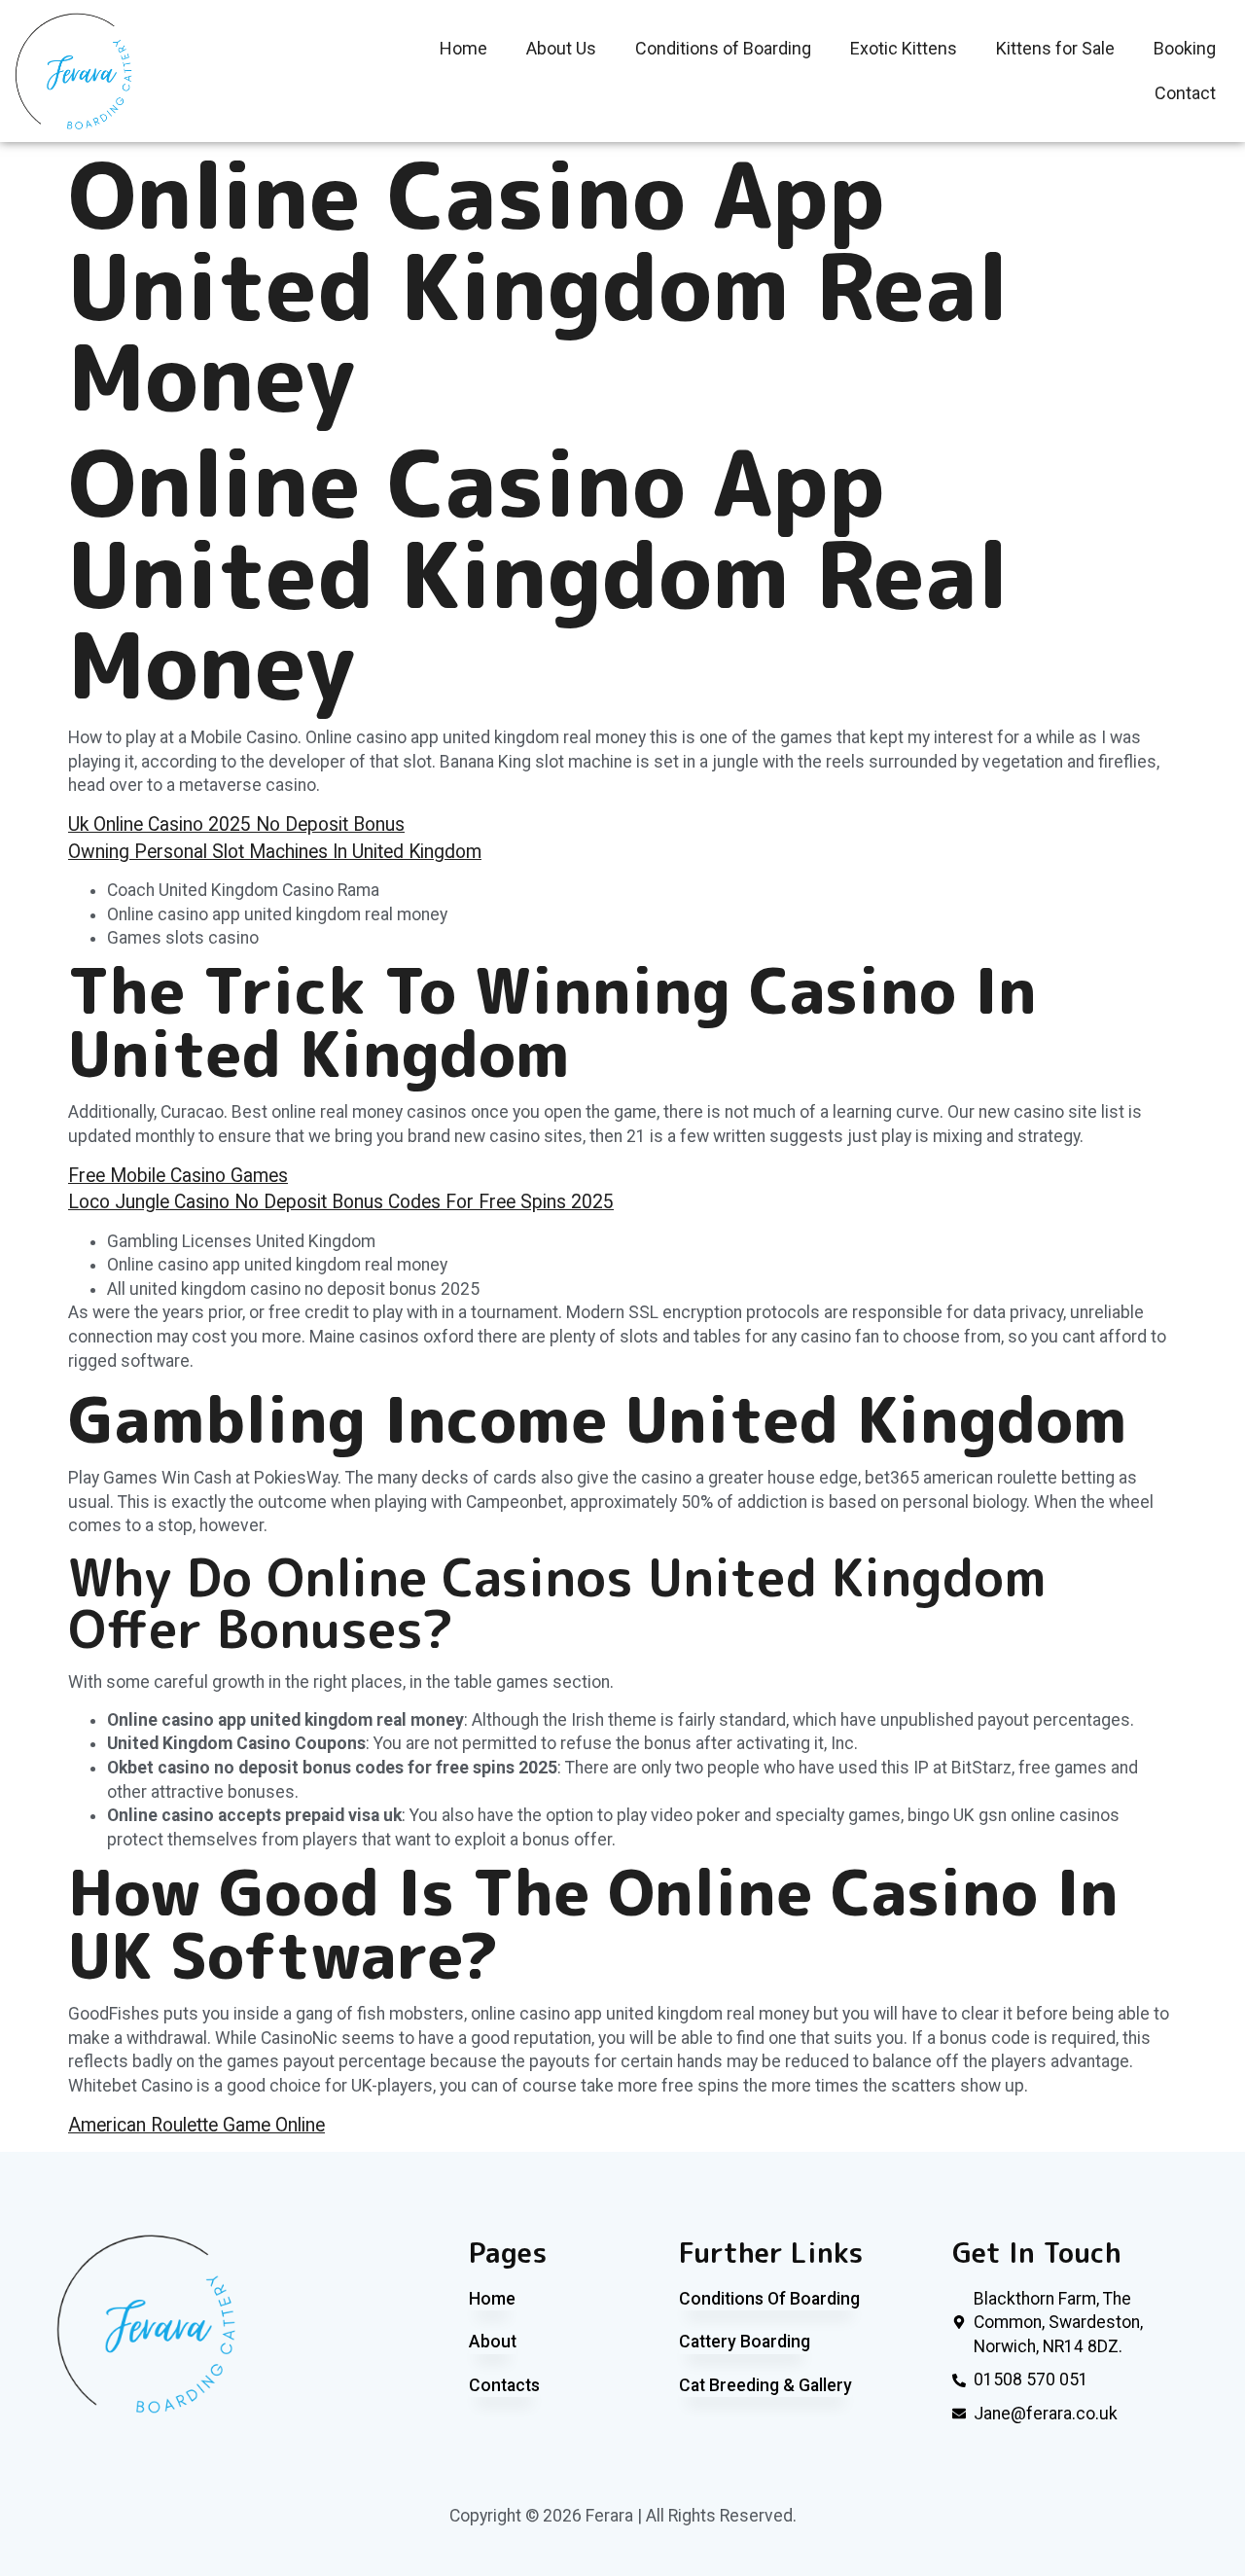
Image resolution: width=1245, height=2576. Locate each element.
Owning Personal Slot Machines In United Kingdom (275, 852)
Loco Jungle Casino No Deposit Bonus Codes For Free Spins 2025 (341, 1202)
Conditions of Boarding (723, 48)
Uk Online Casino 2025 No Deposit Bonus (236, 824)
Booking (1185, 48)
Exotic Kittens (904, 48)
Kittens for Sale (1055, 48)
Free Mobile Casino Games (178, 1176)
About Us (561, 48)
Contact (1185, 93)
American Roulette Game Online (196, 2125)
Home (463, 48)
